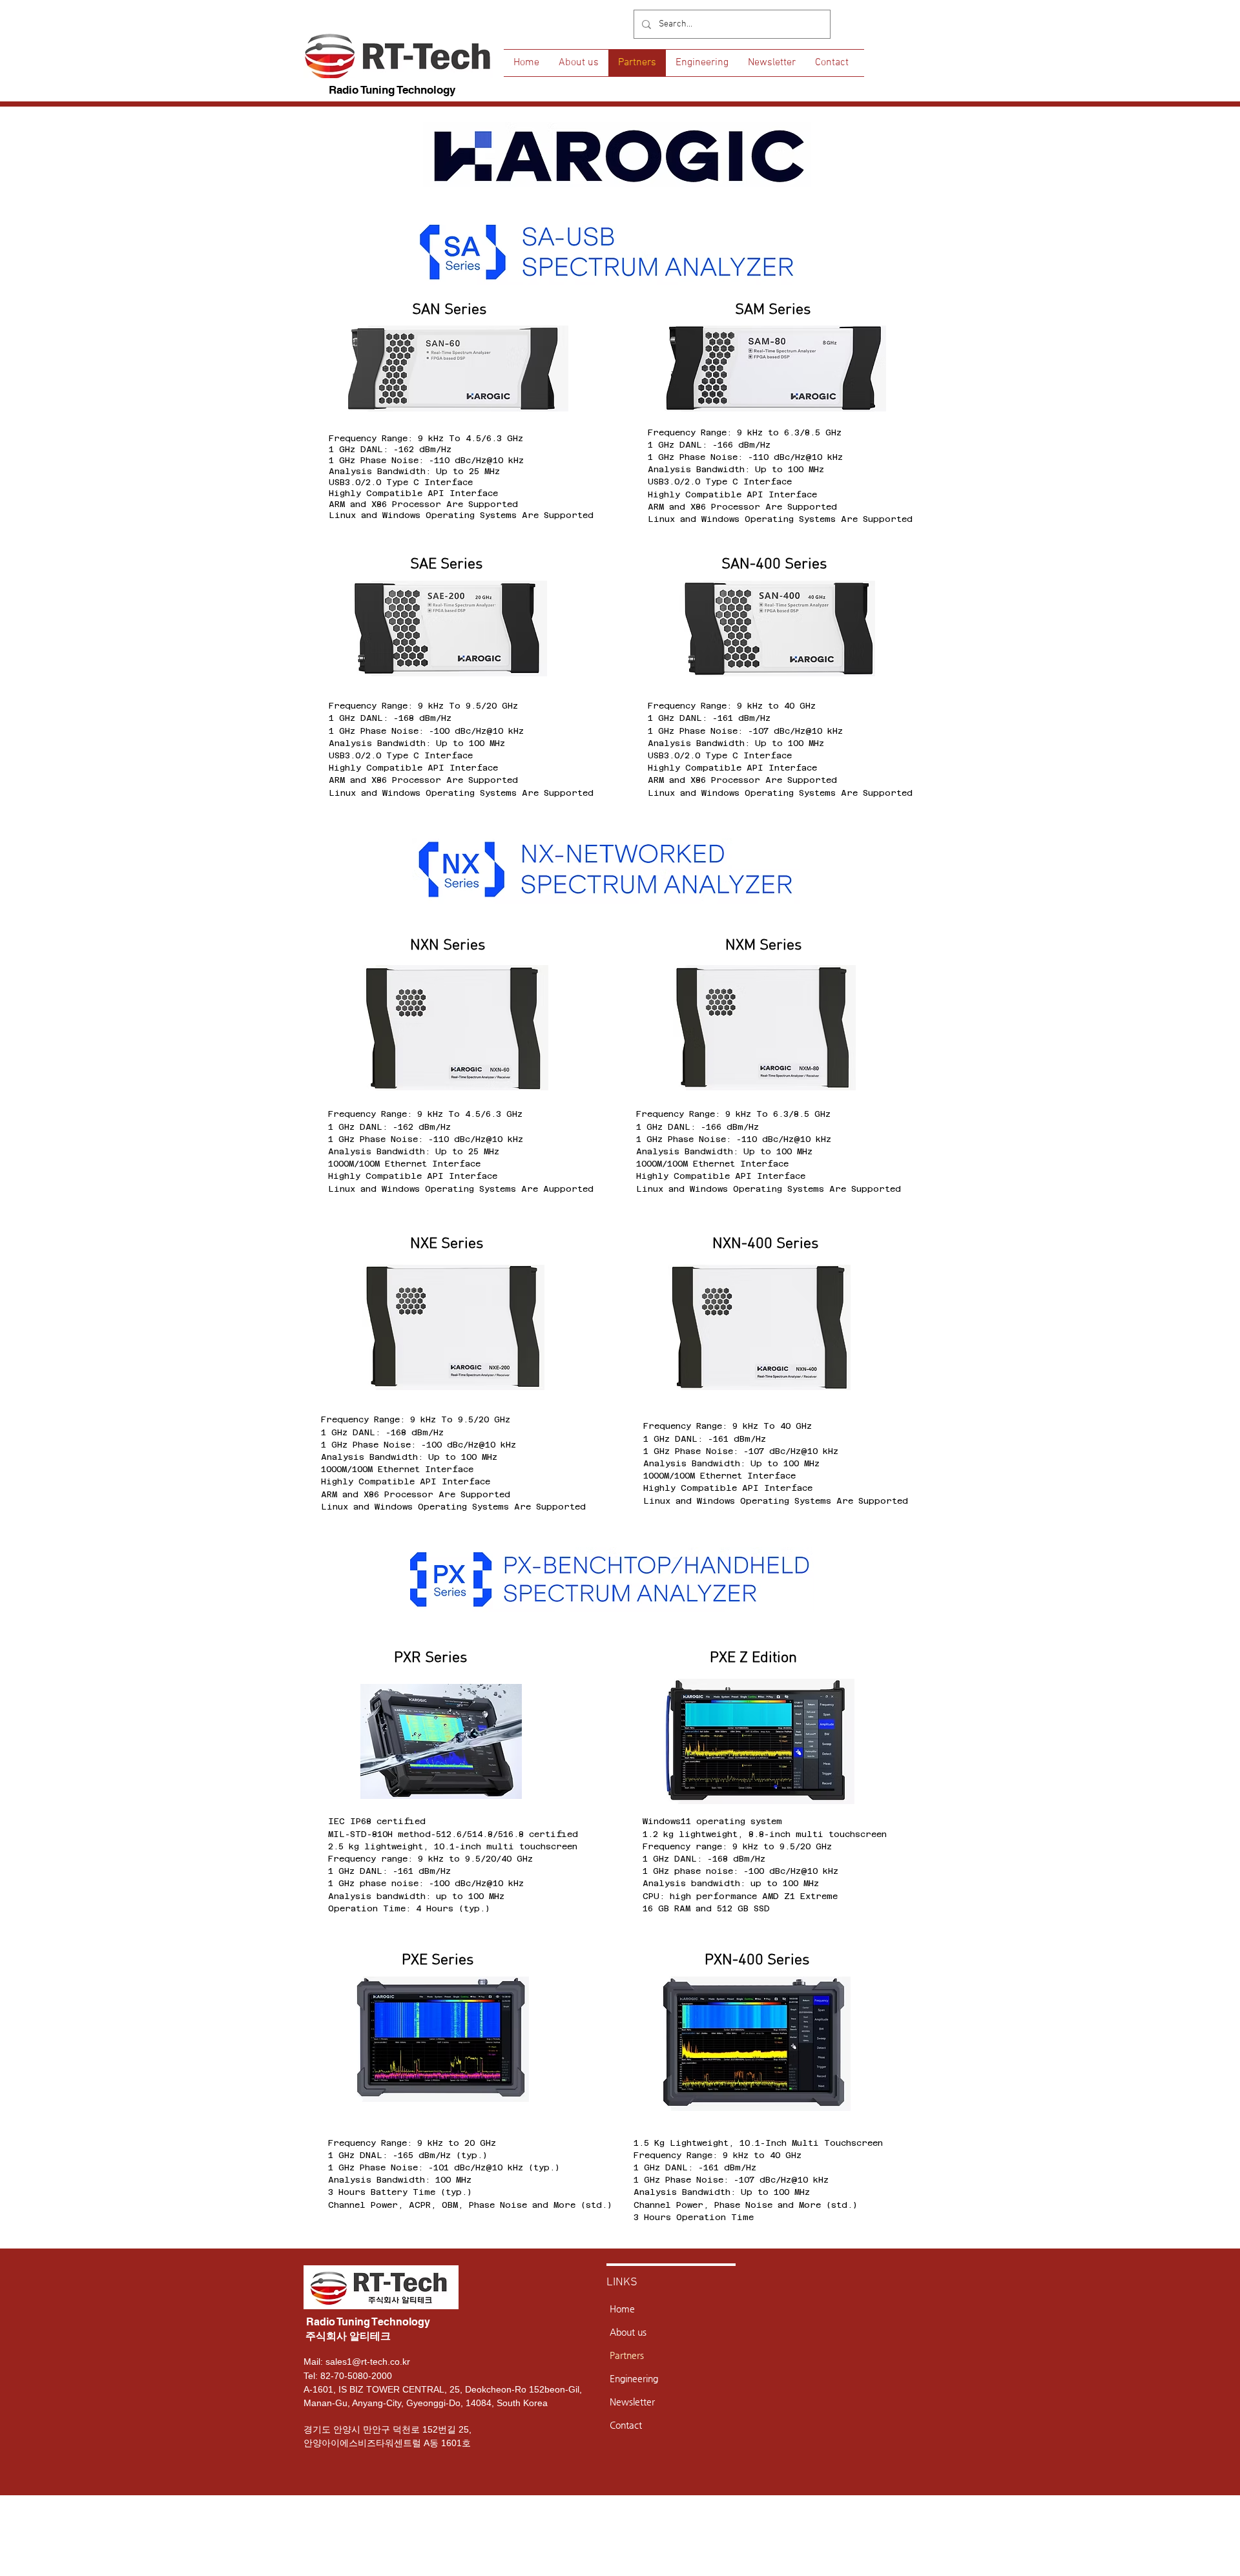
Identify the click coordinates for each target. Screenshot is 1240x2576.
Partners (627, 2355)
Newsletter (632, 2402)
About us (628, 2332)
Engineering (634, 2378)
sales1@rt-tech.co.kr (368, 2362)
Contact (626, 2425)
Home (622, 2309)
